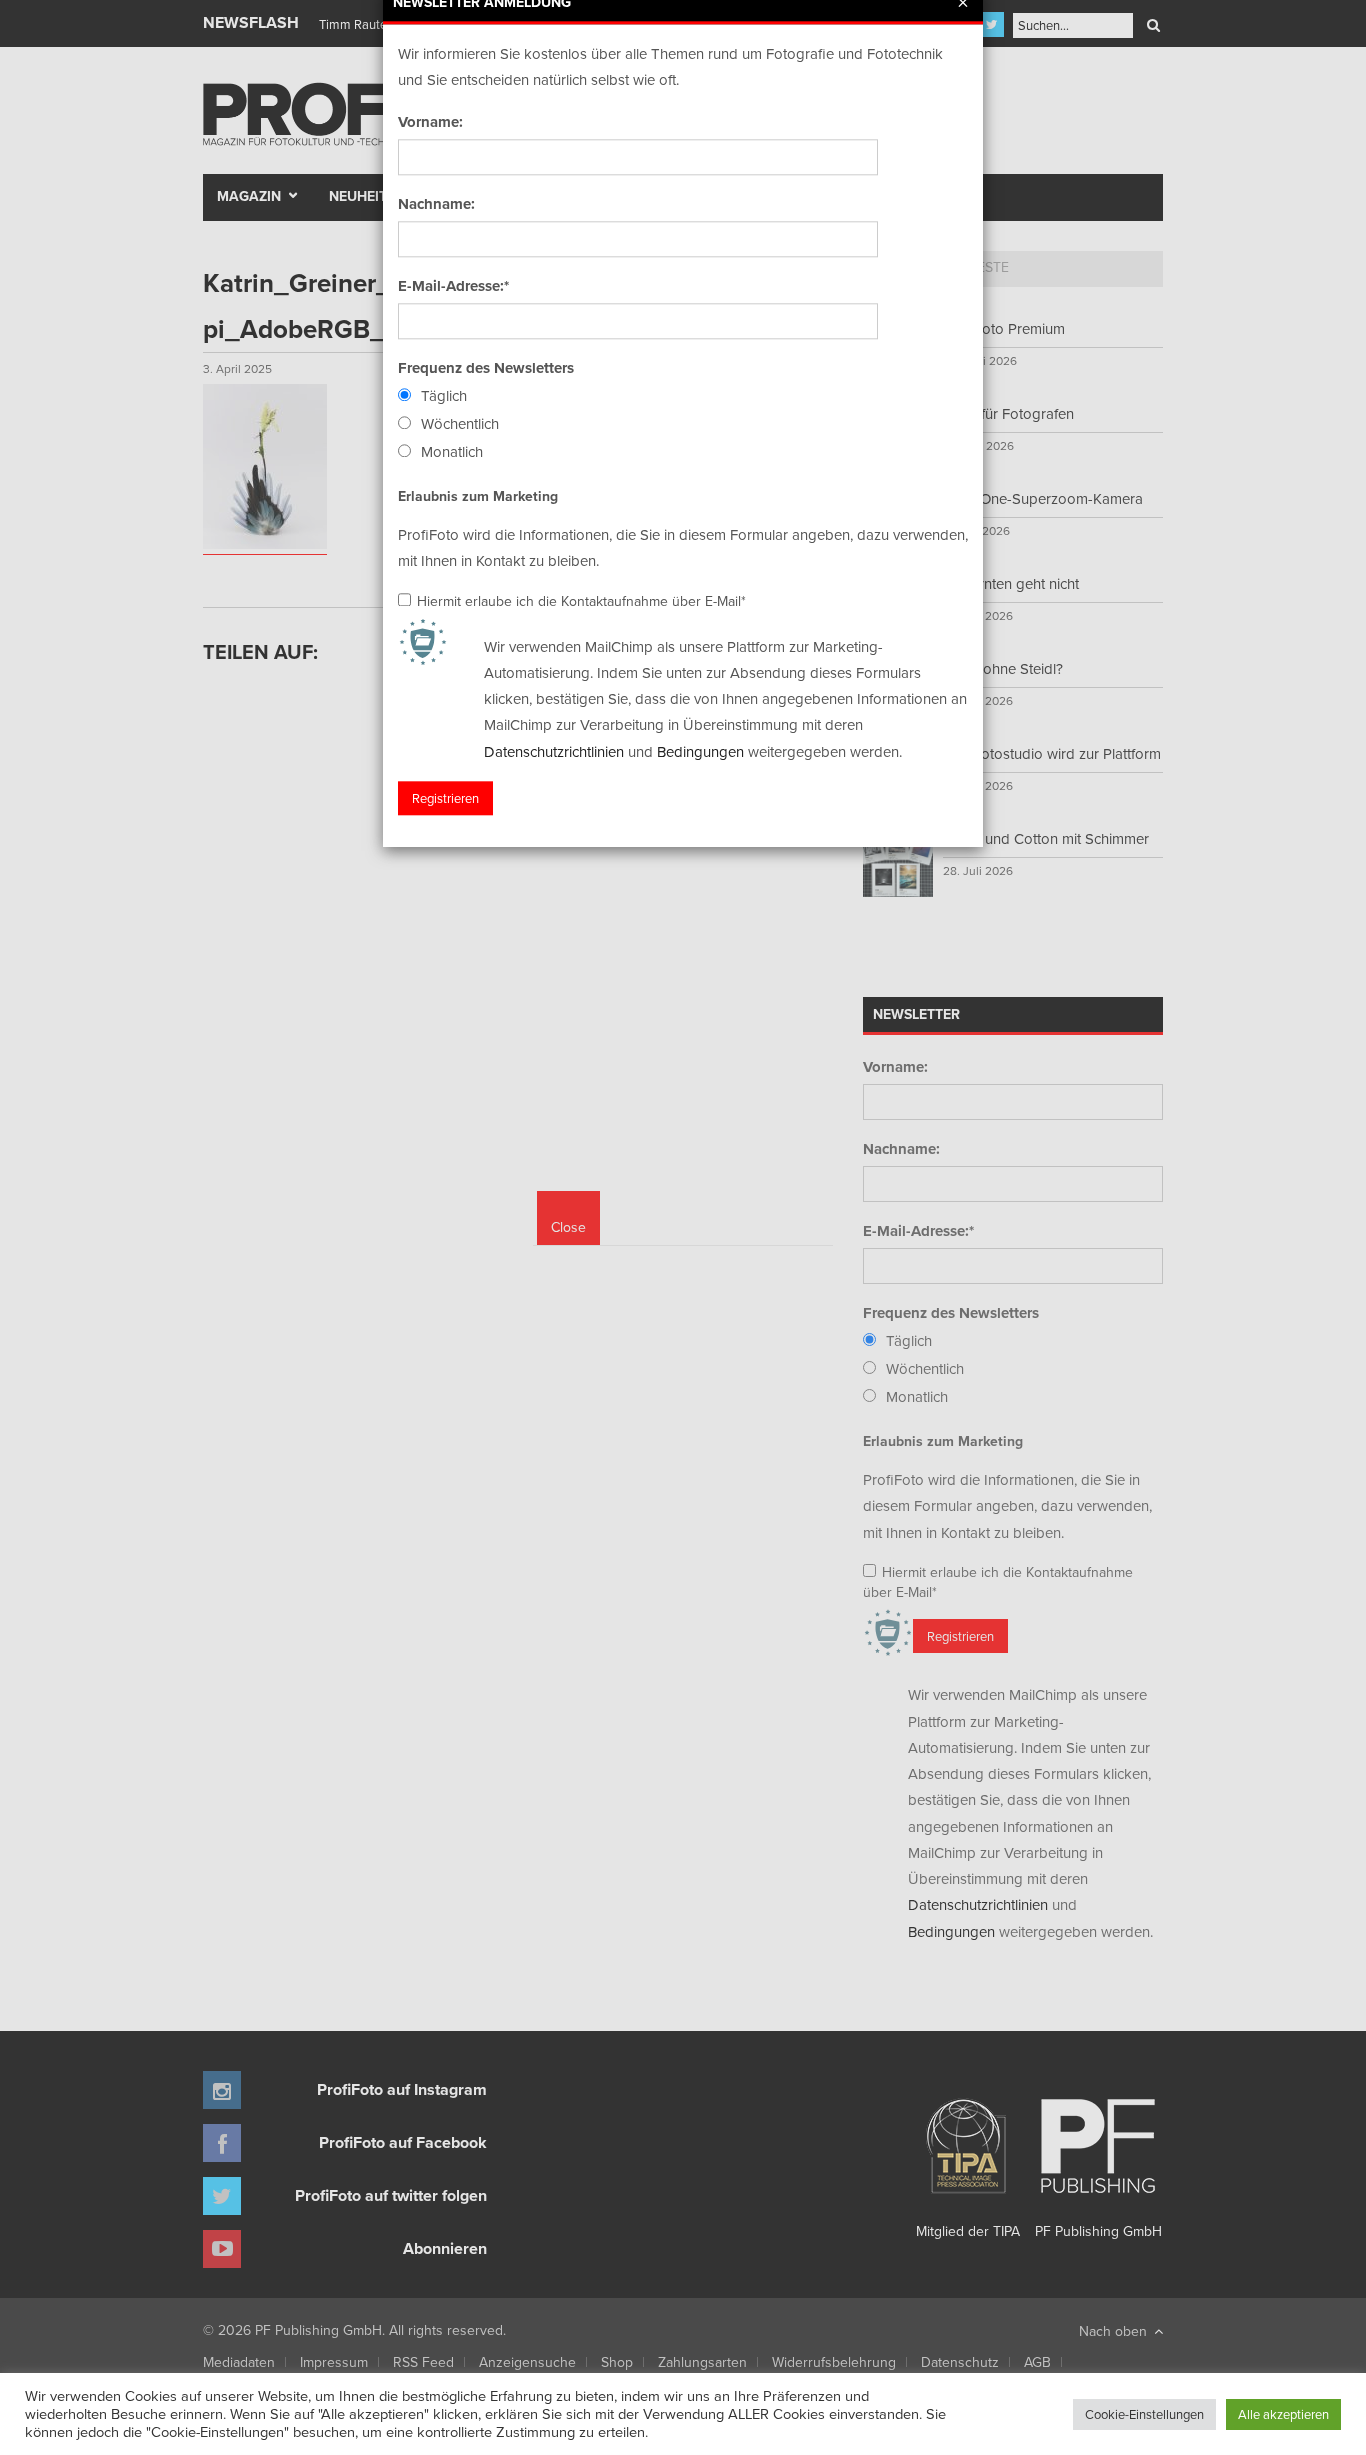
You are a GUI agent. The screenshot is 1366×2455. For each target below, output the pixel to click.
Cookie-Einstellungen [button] (1144, 2414)
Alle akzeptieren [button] (1283, 2414)
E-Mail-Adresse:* (453, 286)
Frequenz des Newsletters (486, 368)
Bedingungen (700, 751)
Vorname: (430, 122)
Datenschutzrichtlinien (554, 751)
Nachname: (436, 204)
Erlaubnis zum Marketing (478, 496)
